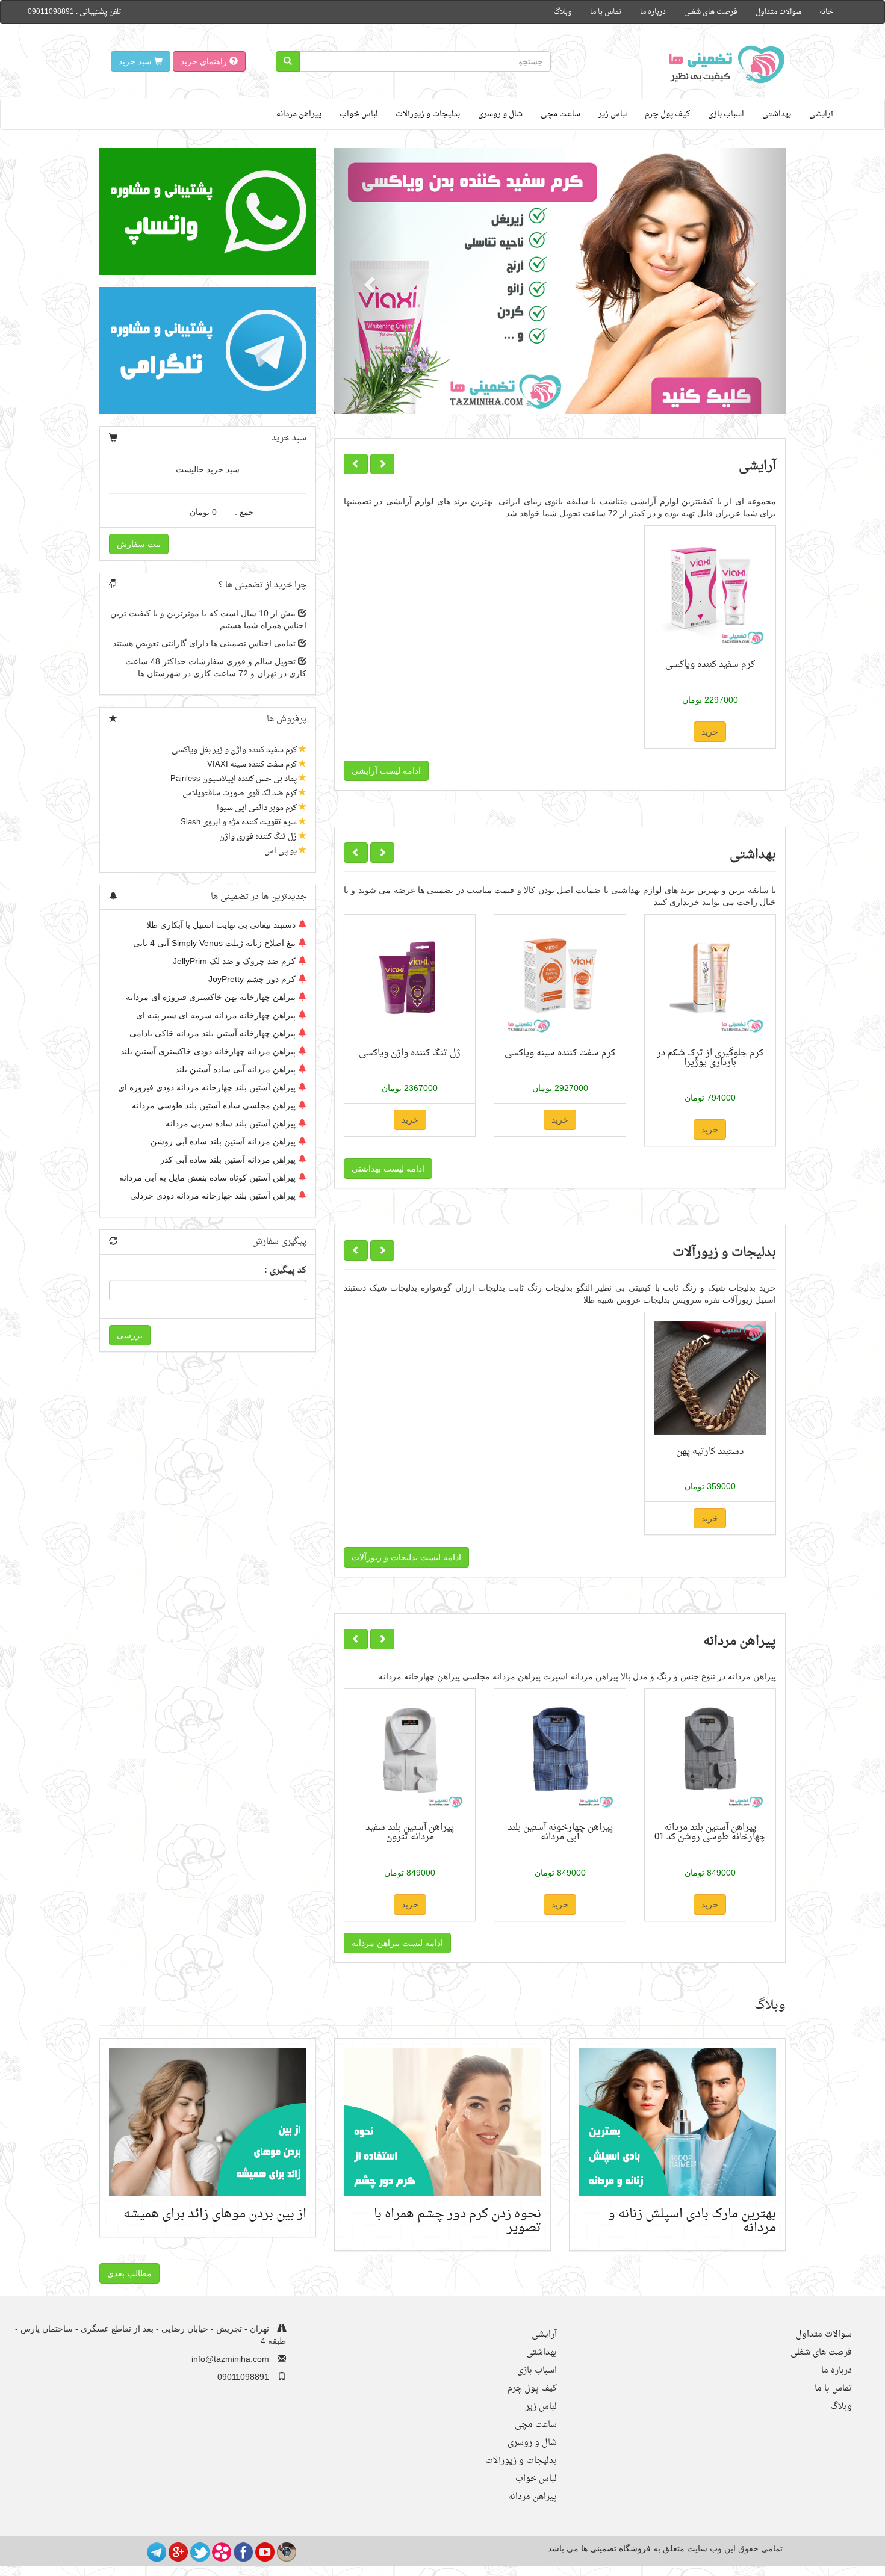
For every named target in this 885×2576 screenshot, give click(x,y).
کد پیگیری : (285, 1271)
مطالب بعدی (129, 2273)
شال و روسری (500, 114)
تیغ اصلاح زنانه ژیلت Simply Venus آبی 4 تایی (214, 943)
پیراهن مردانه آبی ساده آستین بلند (235, 1069)
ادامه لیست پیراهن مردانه (397, 1943)
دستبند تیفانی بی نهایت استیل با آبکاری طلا (221, 925)
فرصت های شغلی (711, 12)
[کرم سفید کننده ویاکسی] (710, 591)
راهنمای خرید (205, 61)
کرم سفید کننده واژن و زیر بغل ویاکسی (234, 750)
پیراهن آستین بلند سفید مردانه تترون (410, 1832)
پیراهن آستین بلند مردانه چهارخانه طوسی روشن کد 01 (710, 1832)
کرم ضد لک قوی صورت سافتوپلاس (240, 793)
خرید (710, 732)
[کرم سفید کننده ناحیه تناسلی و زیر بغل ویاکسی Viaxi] (560, 281)
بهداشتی (777, 114)
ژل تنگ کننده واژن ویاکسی (410, 1053)
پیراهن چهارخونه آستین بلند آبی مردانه (560, 1832)
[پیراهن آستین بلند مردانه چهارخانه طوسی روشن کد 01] (710, 1754)
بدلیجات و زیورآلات (428, 114)
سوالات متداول (778, 12)
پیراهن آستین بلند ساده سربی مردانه (231, 1123)
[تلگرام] (157, 2551)
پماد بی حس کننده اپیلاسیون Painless (234, 779)
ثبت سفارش (139, 544)
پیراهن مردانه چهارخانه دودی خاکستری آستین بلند (208, 1051)
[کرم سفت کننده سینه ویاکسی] (560, 980)
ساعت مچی (560, 114)
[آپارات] (222, 2551)
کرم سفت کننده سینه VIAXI (252, 764)
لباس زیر (613, 114)
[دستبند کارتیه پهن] (710, 1378)
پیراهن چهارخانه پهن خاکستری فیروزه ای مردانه (211, 997)
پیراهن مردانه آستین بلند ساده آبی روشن (223, 1141)
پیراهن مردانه (299, 114)
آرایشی (821, 114)
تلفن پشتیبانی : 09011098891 (75, 12)
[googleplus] (178, 2551)
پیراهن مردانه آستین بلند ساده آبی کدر (228, 1160)
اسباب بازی (726, 114)
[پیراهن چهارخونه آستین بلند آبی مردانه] (560, 1754)
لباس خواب (359, 114)
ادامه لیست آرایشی (386, 771)
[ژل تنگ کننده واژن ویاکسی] (410, 980)
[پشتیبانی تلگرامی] (208, 351)
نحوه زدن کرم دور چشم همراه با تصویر (458, 2221)
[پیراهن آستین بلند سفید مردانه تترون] (410, 1754)
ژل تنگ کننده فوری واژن (258, 837)
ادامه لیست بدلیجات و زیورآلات (406, 1557)
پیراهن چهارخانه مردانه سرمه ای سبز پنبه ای (216, 1015)
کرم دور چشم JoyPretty (252, 979)
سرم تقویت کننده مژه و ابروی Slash (239, 822)
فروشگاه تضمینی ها (616, 2548)
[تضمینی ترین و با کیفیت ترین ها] (723, 64)
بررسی (130, 1335)
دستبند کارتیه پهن (710, 1451)
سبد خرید (136, 61)
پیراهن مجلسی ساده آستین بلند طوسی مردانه (214, 1105)
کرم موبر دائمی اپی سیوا (257, 808)
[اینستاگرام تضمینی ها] (287, 2551)
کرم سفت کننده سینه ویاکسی (560, 1053)
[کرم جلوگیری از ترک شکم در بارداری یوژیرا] (710, 980)
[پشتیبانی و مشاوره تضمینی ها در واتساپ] (208, 212)
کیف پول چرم (667, 114)
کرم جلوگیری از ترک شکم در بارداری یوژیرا (710, 1058)
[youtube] (265, 2551)
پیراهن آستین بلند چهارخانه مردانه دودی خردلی (213, 1196)
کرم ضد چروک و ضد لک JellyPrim (234, 961)
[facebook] (243, 2551)
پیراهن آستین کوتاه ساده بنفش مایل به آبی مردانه (207, 1178)
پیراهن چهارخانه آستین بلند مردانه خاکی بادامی (213, 1033)
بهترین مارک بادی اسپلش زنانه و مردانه (692, 2221)
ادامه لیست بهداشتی (388, 1169)
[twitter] (200, 2551)
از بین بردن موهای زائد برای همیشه (215, 2214)
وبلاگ (563, 12)
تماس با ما (606, 12)
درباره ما (653, 12)
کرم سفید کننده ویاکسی (710, 664)
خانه (826, 12)
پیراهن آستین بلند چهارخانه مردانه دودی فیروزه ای (207, 1087)
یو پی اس (281, 851)
